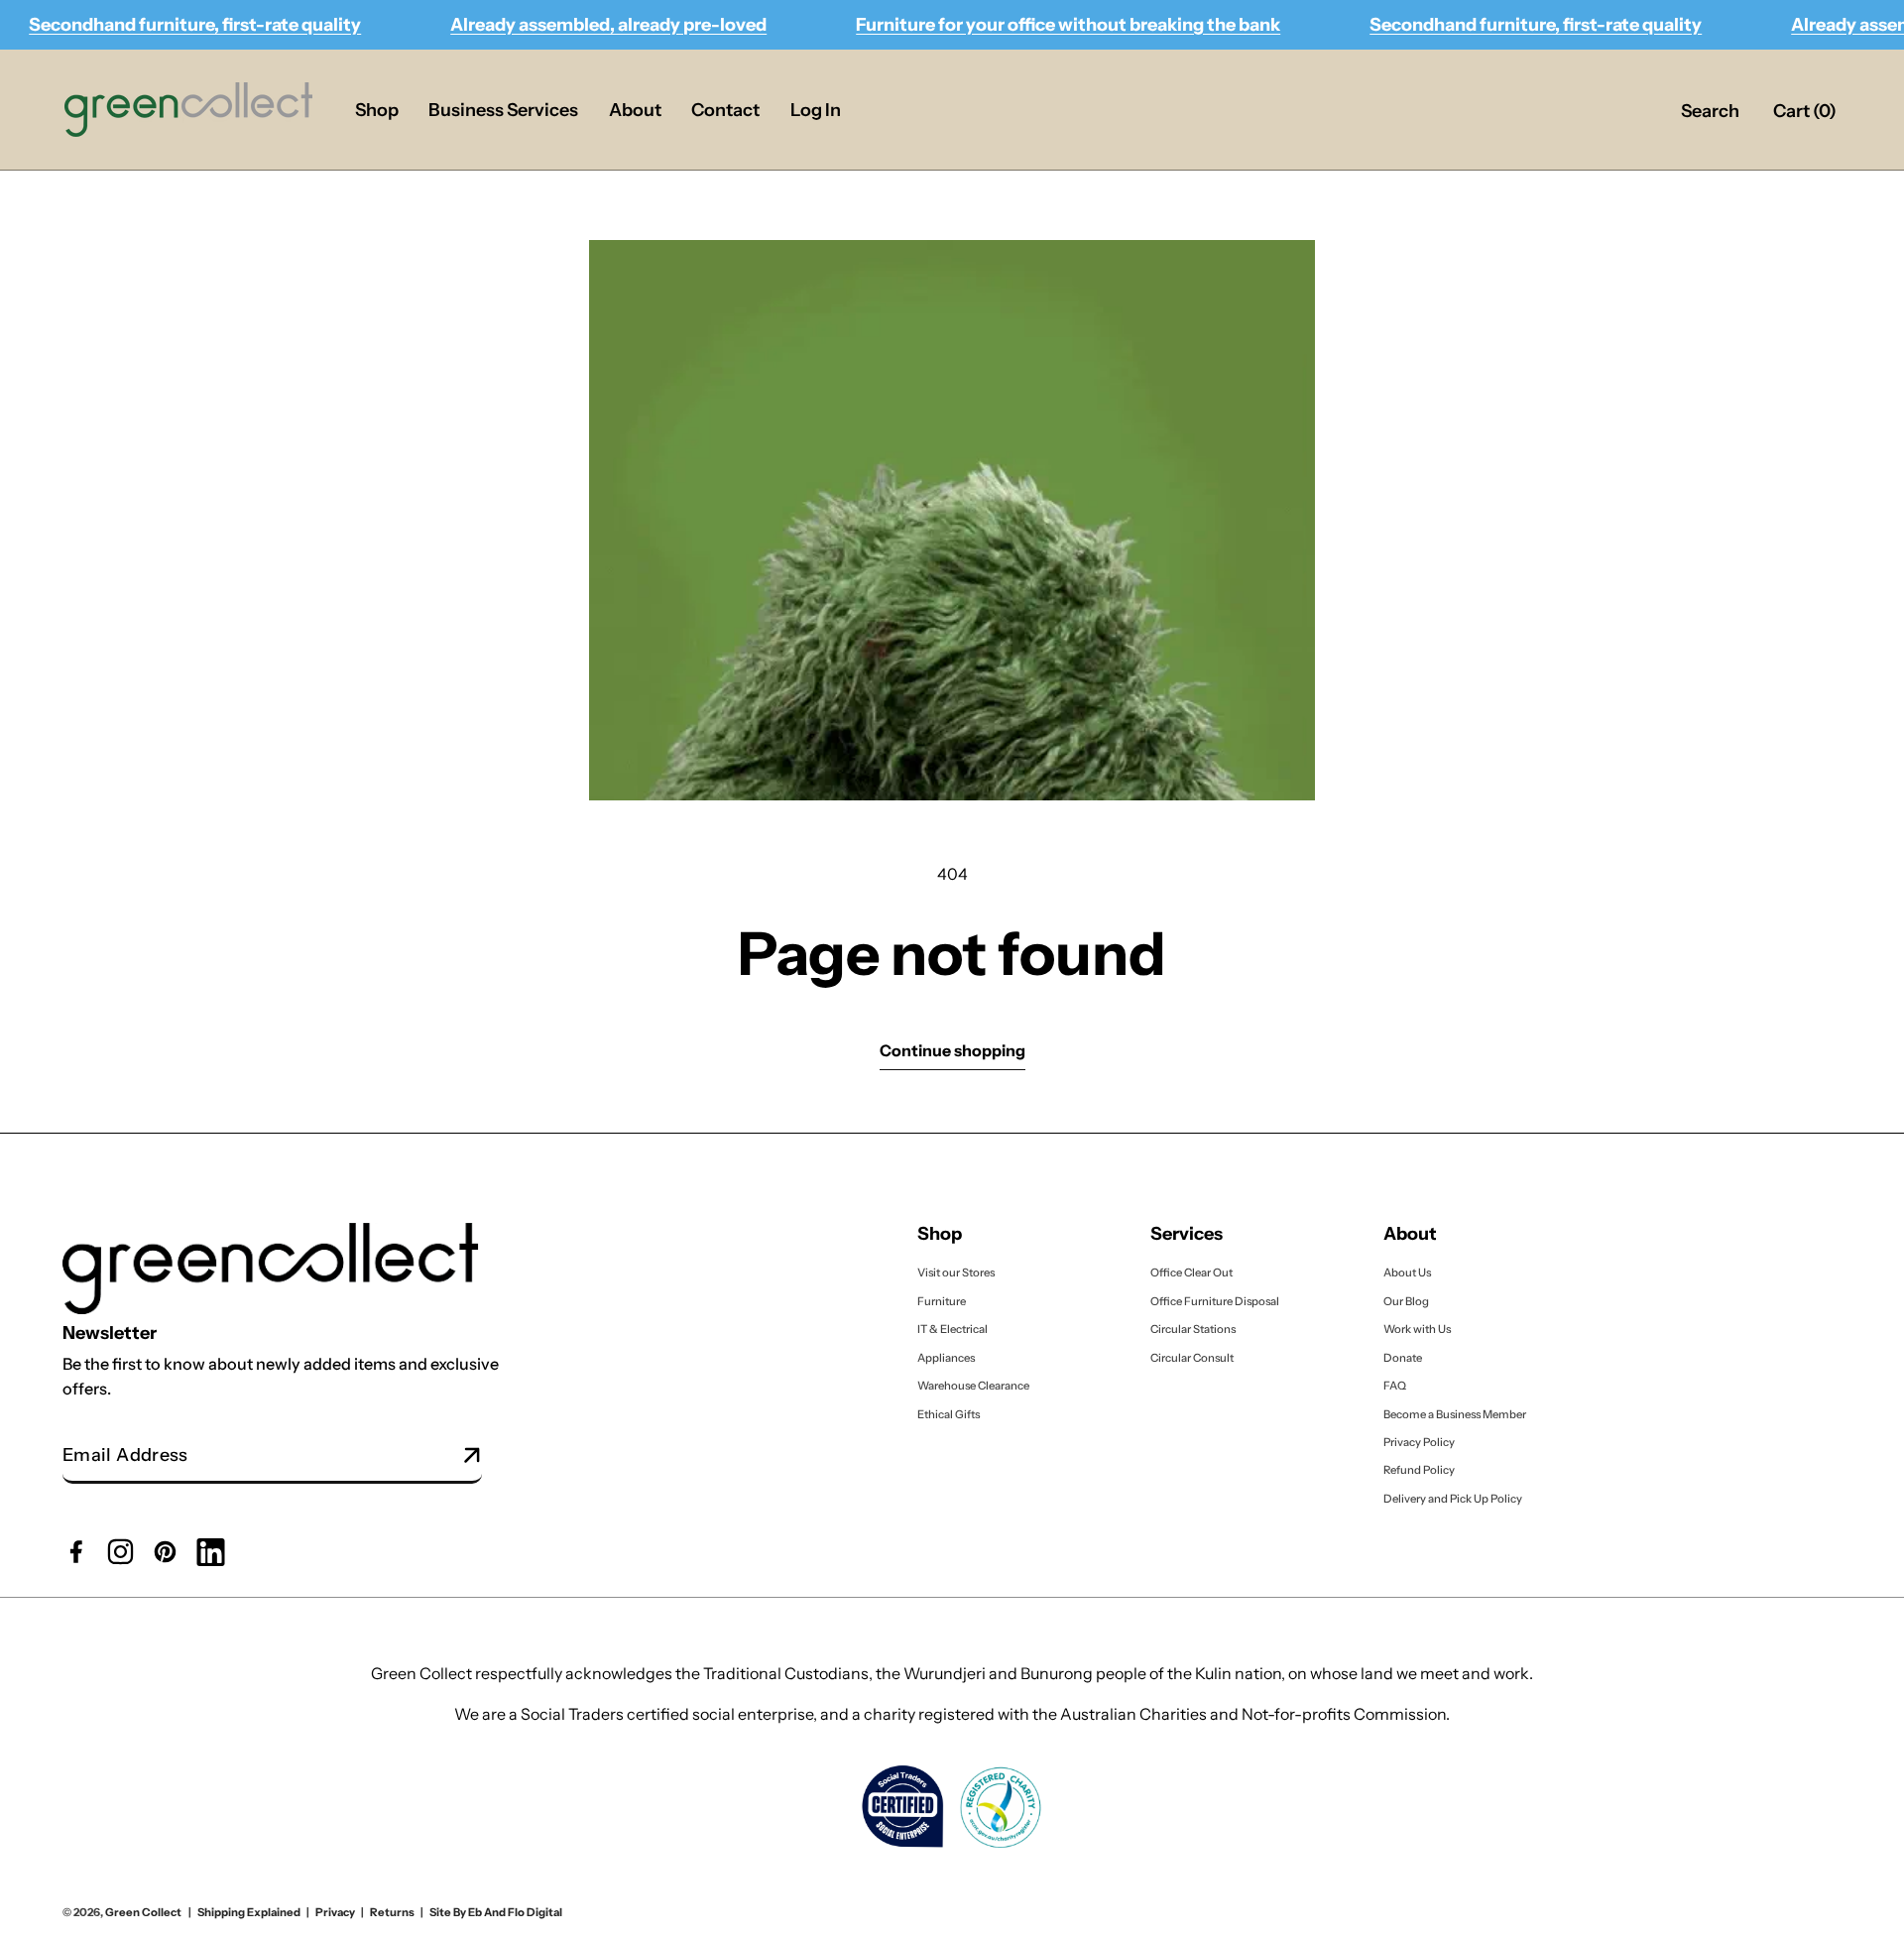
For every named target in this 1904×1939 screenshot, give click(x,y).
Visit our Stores (956, 1272)
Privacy (335, 1912)
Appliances (946, 1357)
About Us (1407, 1272)
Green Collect (143, 1912)
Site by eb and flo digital (496, 1912)
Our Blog (1406, 1301)
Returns (392, 1912)
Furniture (942, 1301)
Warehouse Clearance (973, 1386)
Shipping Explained (249, 1912)
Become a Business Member (1455, 1413)
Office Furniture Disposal (1215, 1301)
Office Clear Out (1191, 1272)
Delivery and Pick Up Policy (1453, 1499)
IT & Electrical (952, 1329)
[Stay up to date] (473, 1456)
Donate (1403, 1357)
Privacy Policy (1419, 1442)
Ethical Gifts (949, 1413)
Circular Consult (1192, 1357)
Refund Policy (1419, 1470)
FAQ (1395, 1386)
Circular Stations (1194, 1329)
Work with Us (1417, 1329)
